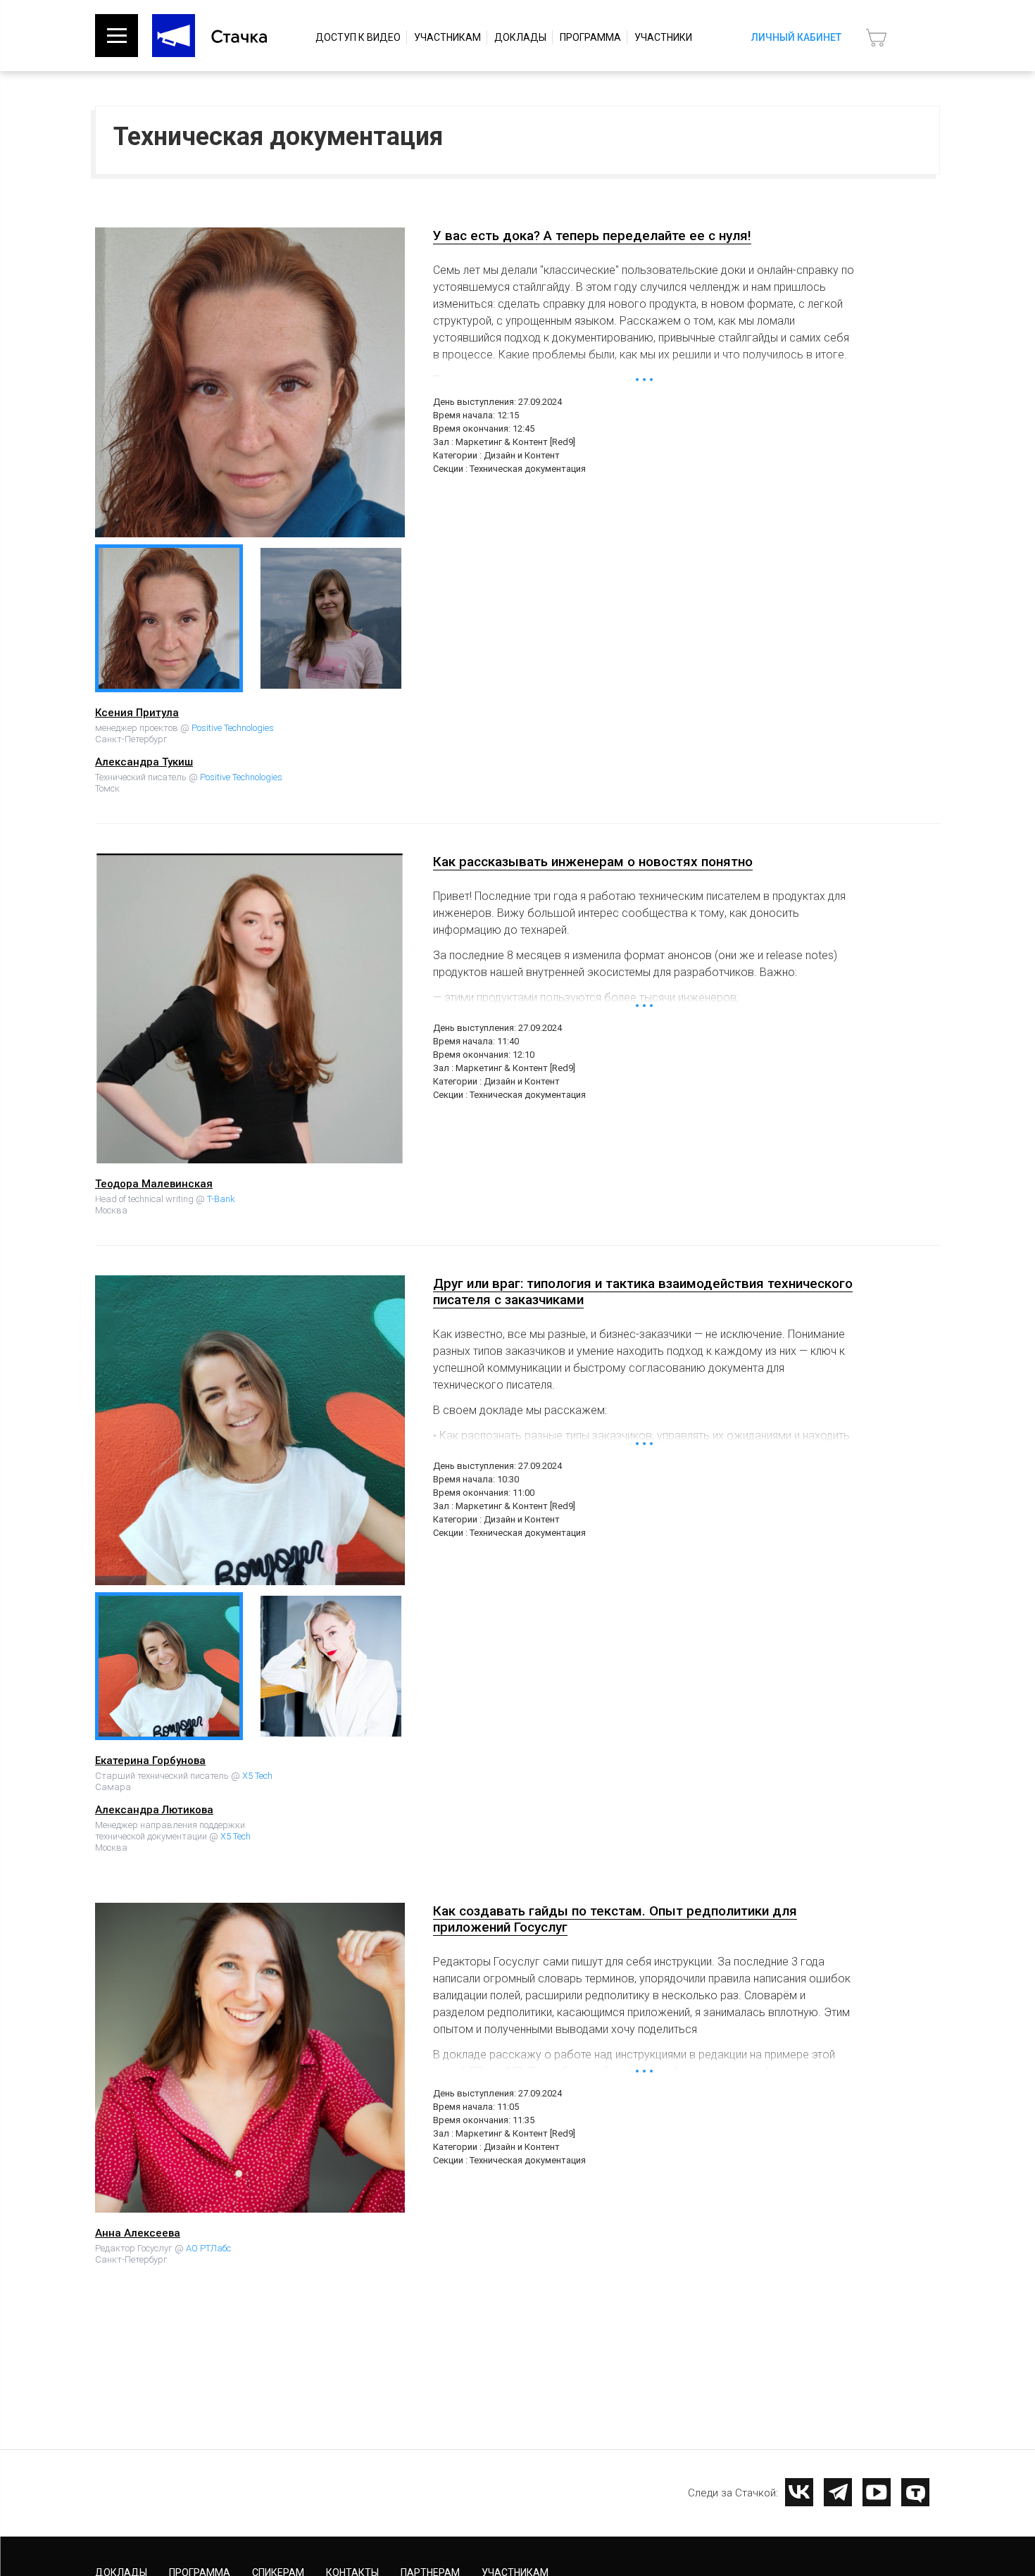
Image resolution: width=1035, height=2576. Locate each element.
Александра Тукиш (144, 762)
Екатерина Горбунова (150, 1761)
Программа (590, 37)
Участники (663, 37)
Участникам (447, 37)
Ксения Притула (137, 713)
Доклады (520, 37)
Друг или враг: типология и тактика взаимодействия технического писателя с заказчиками (643, 1292)
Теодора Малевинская (154, 1184)
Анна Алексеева (138, 2233)
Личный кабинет (796, 37)
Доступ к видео (358, 37)
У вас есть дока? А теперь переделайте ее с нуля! (592, 236)
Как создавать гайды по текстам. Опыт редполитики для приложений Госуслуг (615, 1919)
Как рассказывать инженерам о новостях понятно (593, 862)
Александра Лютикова (154, 1810)
